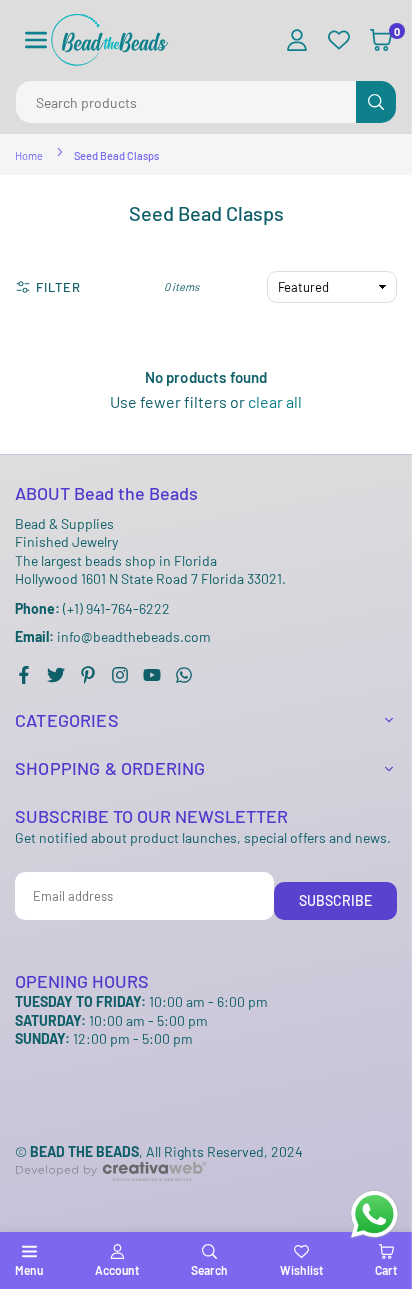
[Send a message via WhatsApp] (374, 1214)
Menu (29, 1270)
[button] (36, 40)
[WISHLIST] (339, 40)
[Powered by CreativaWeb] (111, 1197)
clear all (275, 401)
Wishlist (301, 1270)
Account (117, 1270)
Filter (58, 287)
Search (209, 1270)
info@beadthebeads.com (113, 637)
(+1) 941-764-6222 (92, 608)
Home (29, 155)
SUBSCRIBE (335, 900)
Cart (386, 1270)
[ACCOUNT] (297, 40)
